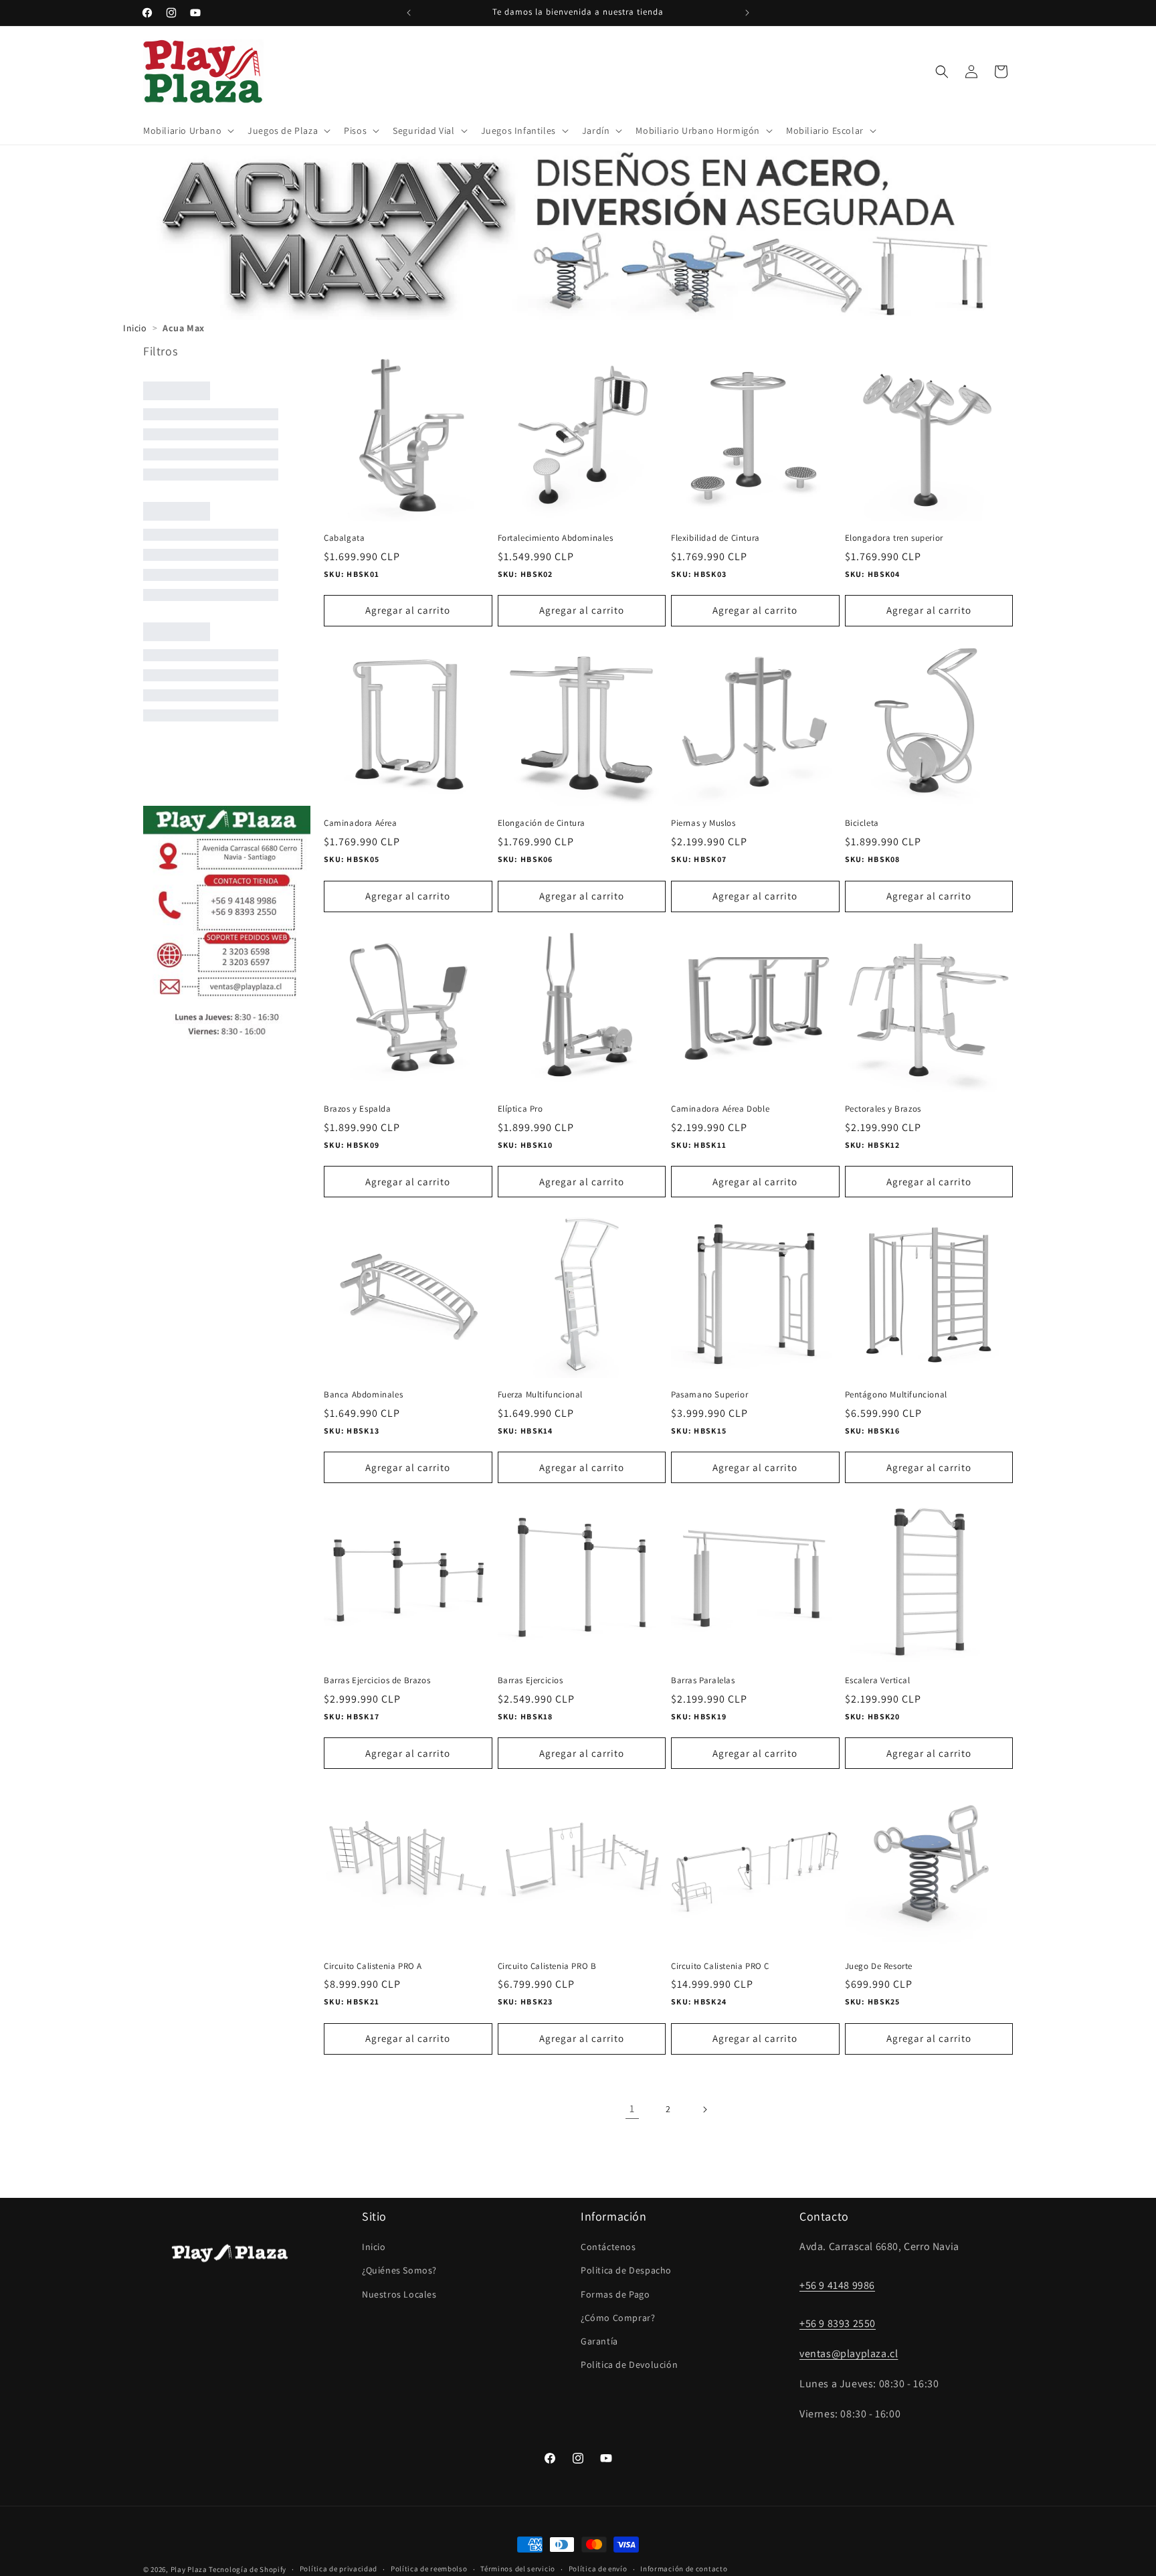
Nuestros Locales (399, 2294)
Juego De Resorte (879, 1966)
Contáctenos (608, 2247)
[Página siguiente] (704, 2110)
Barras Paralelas (703, 1681)
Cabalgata (344, 538)
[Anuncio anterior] (409, 13)
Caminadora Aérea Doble (720, 1109)
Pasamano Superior (709, 1395)
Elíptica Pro (520, 1109)
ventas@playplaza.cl (849, 2353)
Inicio (374, 2247)
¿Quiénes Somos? (399, 2270)
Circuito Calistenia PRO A (373, 1966)
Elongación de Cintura (542, 823)
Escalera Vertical (878, 1681)
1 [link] (632, 2109)
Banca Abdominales (363, 1395)
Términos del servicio (518, 2569)
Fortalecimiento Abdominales (556, 538)
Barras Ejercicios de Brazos (377, 1681)
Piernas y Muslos (703, 823)
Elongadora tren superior (894, 538)
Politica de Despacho (626, 2270)
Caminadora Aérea (361, 823)
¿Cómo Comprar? (618, 2318)
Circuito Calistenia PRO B (547, 1966)
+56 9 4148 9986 (837, 2285)
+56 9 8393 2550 (838, 2323)
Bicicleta (862, 823)
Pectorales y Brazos (883, 1109)
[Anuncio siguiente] (747, 13)
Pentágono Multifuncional (896, 1395)
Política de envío (598, 2569)
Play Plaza (189, 2569)
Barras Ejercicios (531, 1681)
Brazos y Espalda (358, 1109)
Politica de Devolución (629, 2365)
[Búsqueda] (942, 72)
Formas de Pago (615, 2294)
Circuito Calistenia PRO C (720, 1966)
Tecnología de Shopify (248, 2569)
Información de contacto (684, 2569)
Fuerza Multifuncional (541, 1395)
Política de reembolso (429, 2569)
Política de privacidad (339, 2569)
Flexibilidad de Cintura (715, 538)
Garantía (599, 2341)
